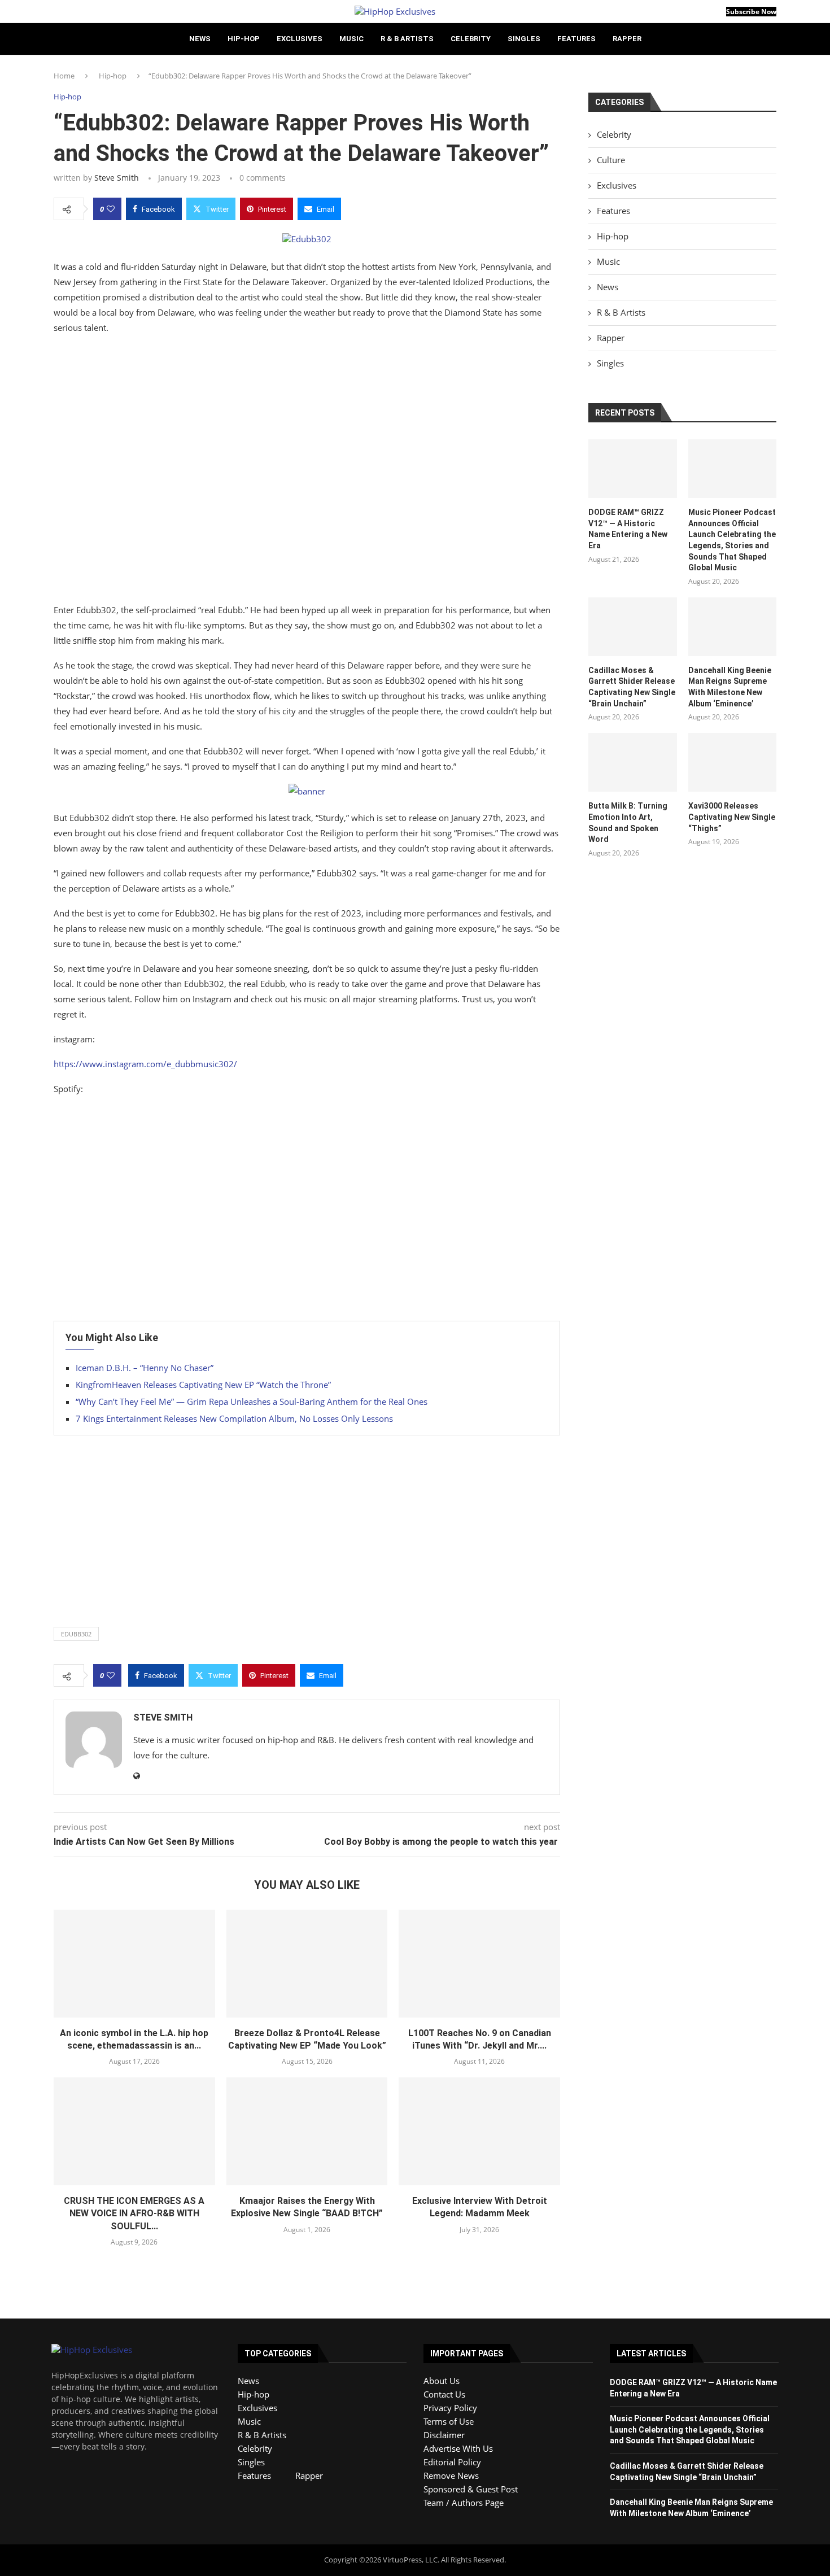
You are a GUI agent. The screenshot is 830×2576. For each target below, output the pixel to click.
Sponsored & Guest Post (471, 2489)
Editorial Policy (452, 2462)
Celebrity (471, 39)
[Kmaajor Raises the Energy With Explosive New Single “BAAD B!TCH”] (307, 2131)
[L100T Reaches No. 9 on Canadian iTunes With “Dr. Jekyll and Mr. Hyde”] (479, 1963)
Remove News (451, 2475)
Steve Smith (117, 178)
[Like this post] (111, 209)
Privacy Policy (450, 2408)
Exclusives (300, 39)
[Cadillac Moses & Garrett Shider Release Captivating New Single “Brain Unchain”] (632, 627)
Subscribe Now (751, 12)
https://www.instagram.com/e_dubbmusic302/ (145, 1064)
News (200, 39)
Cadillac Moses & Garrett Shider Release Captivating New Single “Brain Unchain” (632, 687)
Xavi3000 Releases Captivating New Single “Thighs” (732, 817)
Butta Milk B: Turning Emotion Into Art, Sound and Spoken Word (628, 822)
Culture (611, 160)
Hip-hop (244, 39)
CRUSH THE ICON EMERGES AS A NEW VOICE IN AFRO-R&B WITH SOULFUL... (134, 2213)
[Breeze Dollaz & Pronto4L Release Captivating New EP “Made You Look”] (307, 1963)
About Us (442, 2381)
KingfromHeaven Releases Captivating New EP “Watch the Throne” (203, 1385)
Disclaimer (444, 2435)
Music (351, 39)
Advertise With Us (458, 2448)
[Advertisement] (307, 471)
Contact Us (444, 2394)
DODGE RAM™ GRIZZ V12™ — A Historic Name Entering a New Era (628, 529)
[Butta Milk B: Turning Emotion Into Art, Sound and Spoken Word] (632, 762)
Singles (524, 39)
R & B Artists (407, 39)
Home (64, 76)
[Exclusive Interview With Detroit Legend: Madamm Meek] (479, 2131)
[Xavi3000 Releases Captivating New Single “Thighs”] (732, 762)
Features (576, 39)
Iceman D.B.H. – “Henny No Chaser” (145, 1368)
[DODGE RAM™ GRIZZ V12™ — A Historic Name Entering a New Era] (632, 469)
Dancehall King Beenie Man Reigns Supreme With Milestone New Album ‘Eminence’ (730, 687)
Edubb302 (76, 1634)
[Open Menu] (57, 11)
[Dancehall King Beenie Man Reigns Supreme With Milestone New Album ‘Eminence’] (732, 627)
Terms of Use (449, 2421)
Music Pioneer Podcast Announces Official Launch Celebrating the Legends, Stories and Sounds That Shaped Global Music (732, 540)
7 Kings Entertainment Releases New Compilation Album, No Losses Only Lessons (234, 1418)
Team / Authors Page (464, 2503)
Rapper (627, 39)
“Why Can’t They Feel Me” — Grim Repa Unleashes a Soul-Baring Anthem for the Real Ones (252, 1401)
